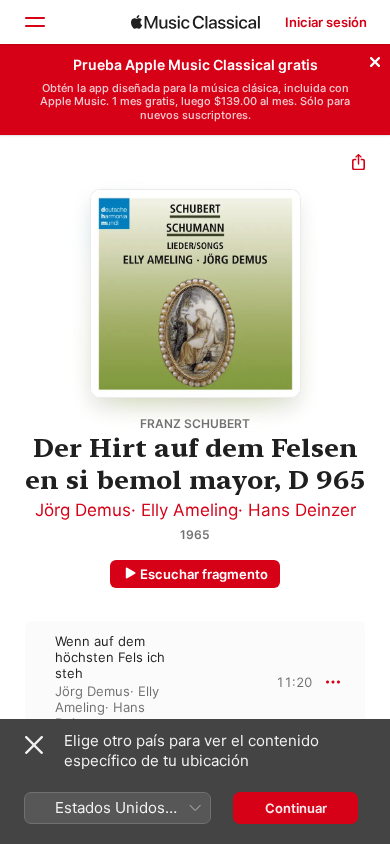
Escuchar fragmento (204, 574)
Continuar (296, 808)
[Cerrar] (375, 59)
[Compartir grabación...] (358, 164)
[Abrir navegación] (34, 22)
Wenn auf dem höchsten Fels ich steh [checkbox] (110, 657)
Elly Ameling (189, 510)
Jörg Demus (83, 510)
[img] (195, 22)
